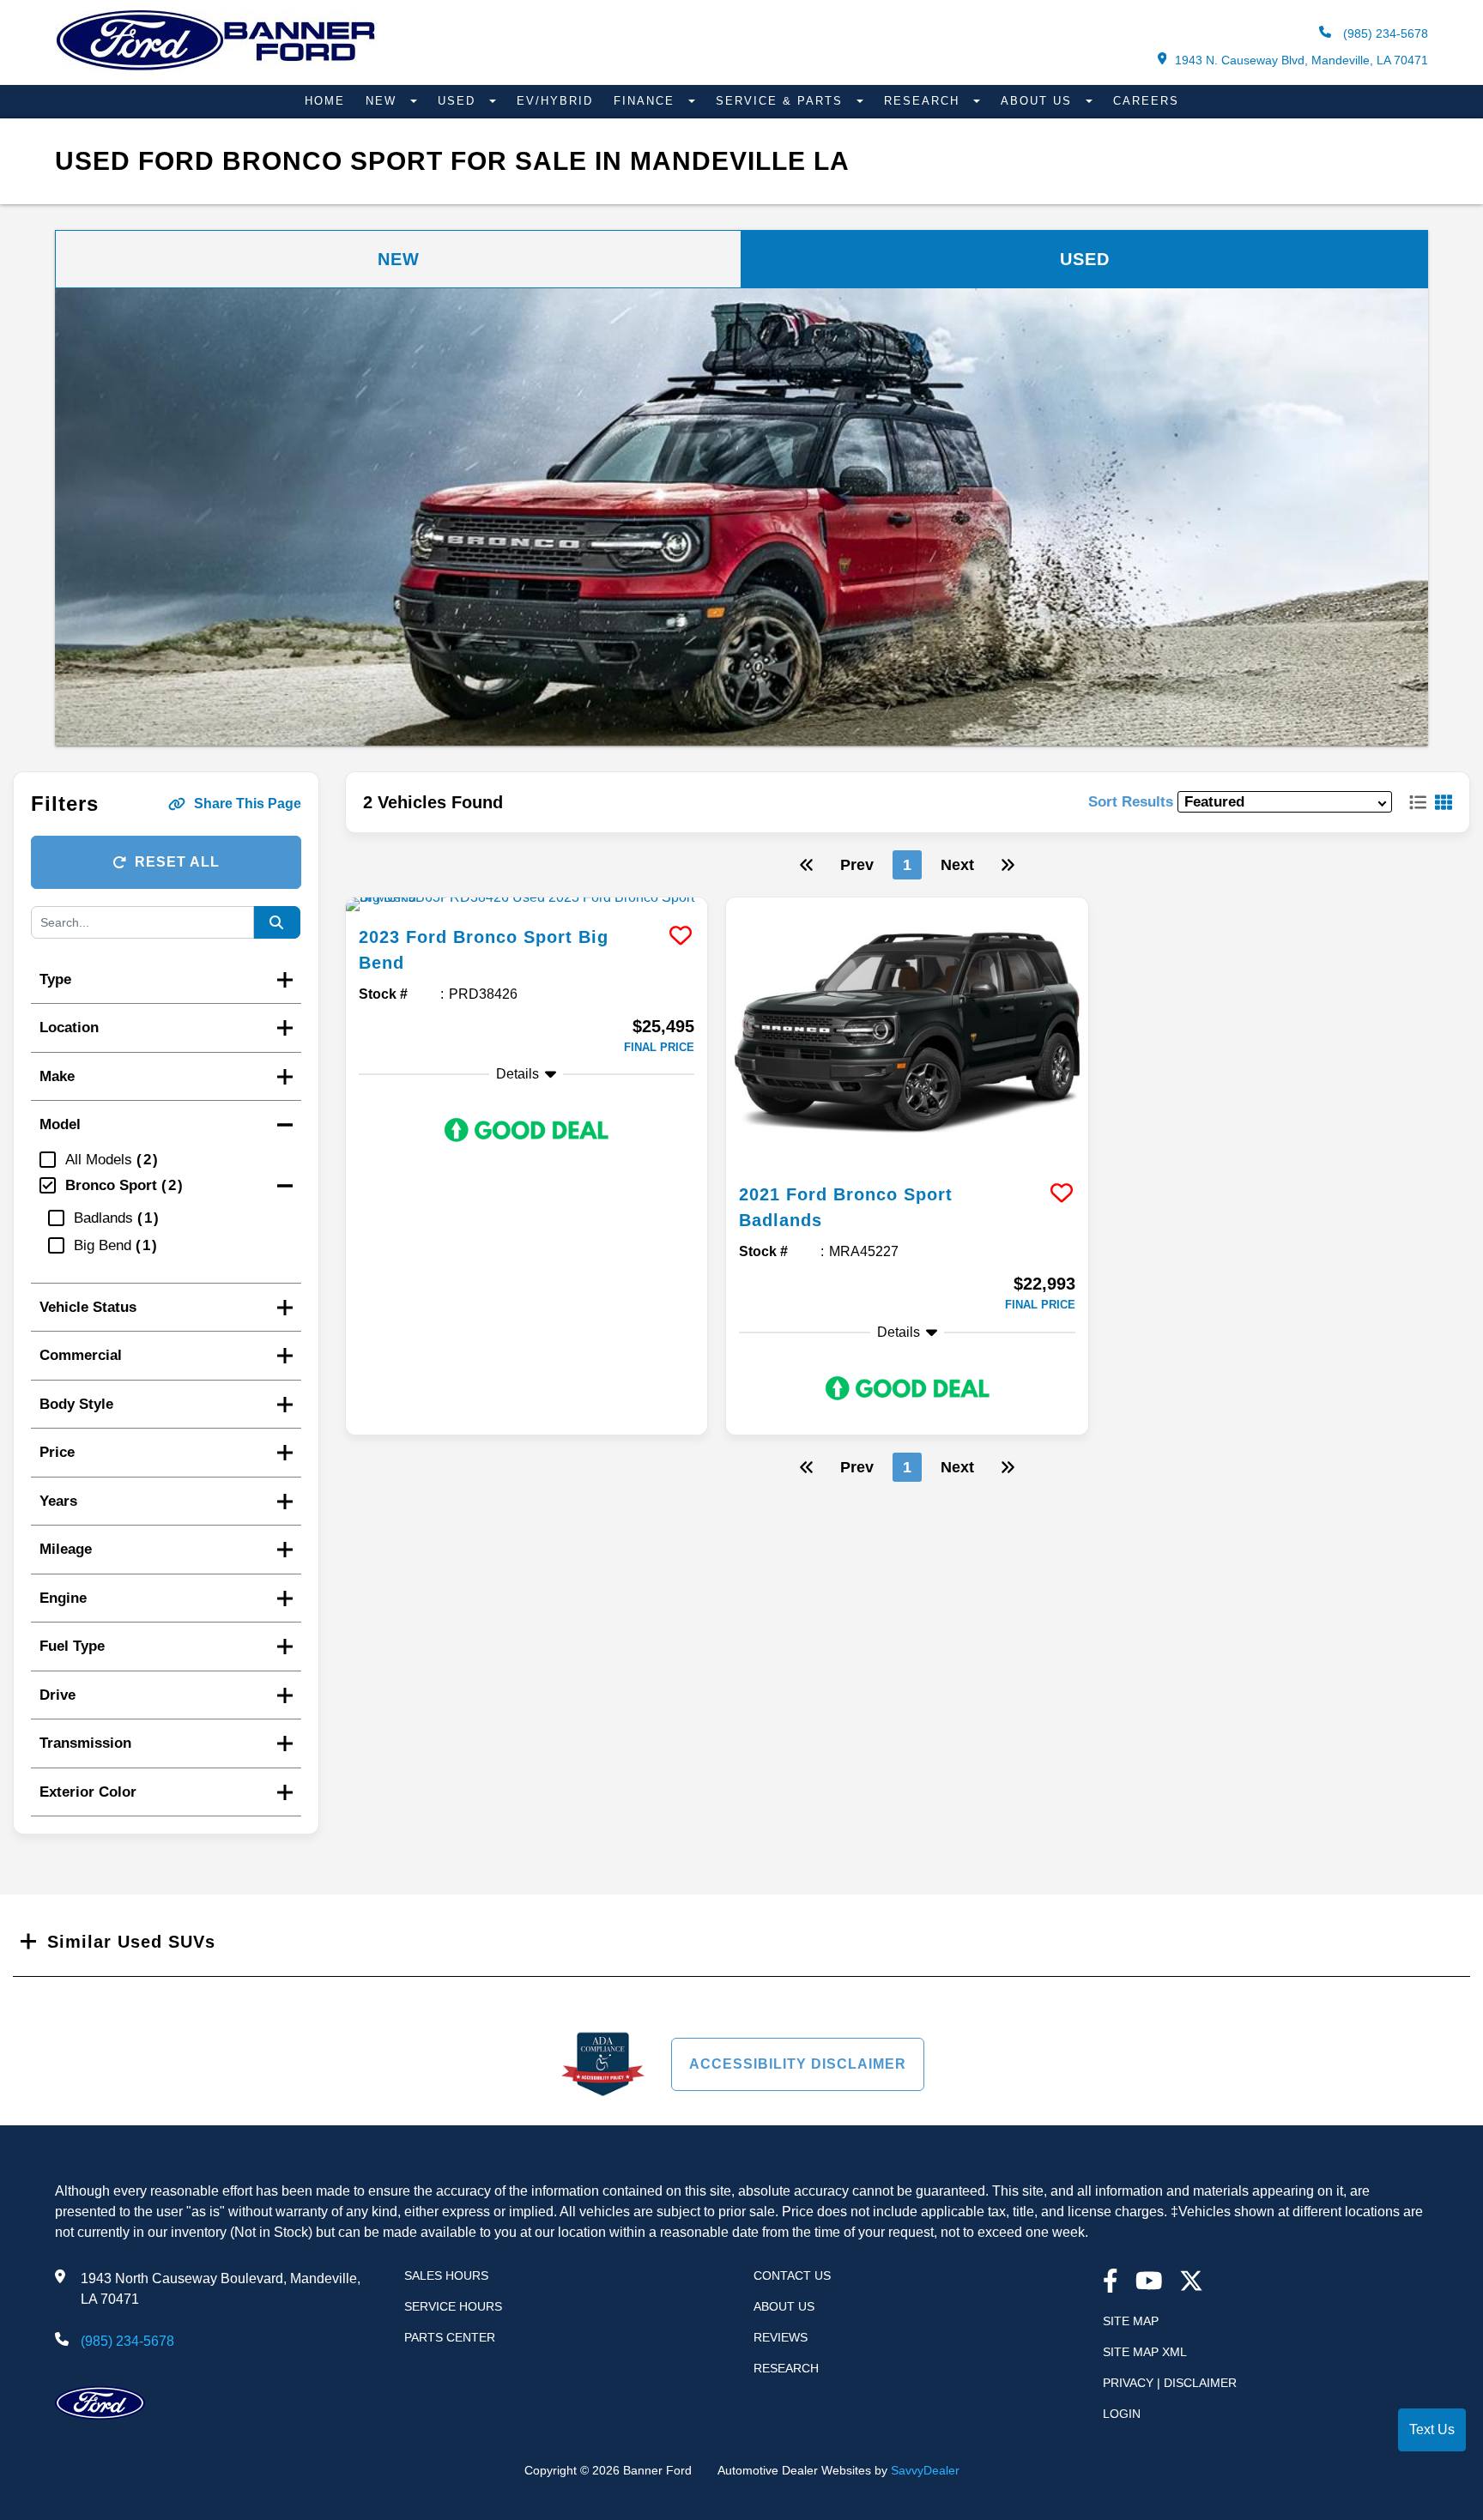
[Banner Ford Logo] (216, 70)
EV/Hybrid (555, 101)
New (384, 101)
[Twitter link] (1191, 2283)
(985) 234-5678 (1384, 33)
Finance (647, 101)
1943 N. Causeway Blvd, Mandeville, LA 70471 (1301, 60)
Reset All (177, 862)
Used (459, 101)
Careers (1146, 101)
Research (924, 101)
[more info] (527, 904)
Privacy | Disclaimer (1170, 2383)
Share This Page (248, 804)
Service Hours (453, 2306)
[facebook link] (1111, 2283)
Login (1122, 2414)
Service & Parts (782, 101)
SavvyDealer (925, 2470)
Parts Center (450, 2337)
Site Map (1131, 2321)
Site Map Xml (1145, 2352)
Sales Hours (446, 2275)
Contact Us (792, 2275)
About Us (1039, 101)
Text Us (1432, 2429)
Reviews (781, 2337)
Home (325, 101)
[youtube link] (1149, 2283)
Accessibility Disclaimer (798, 2064)
